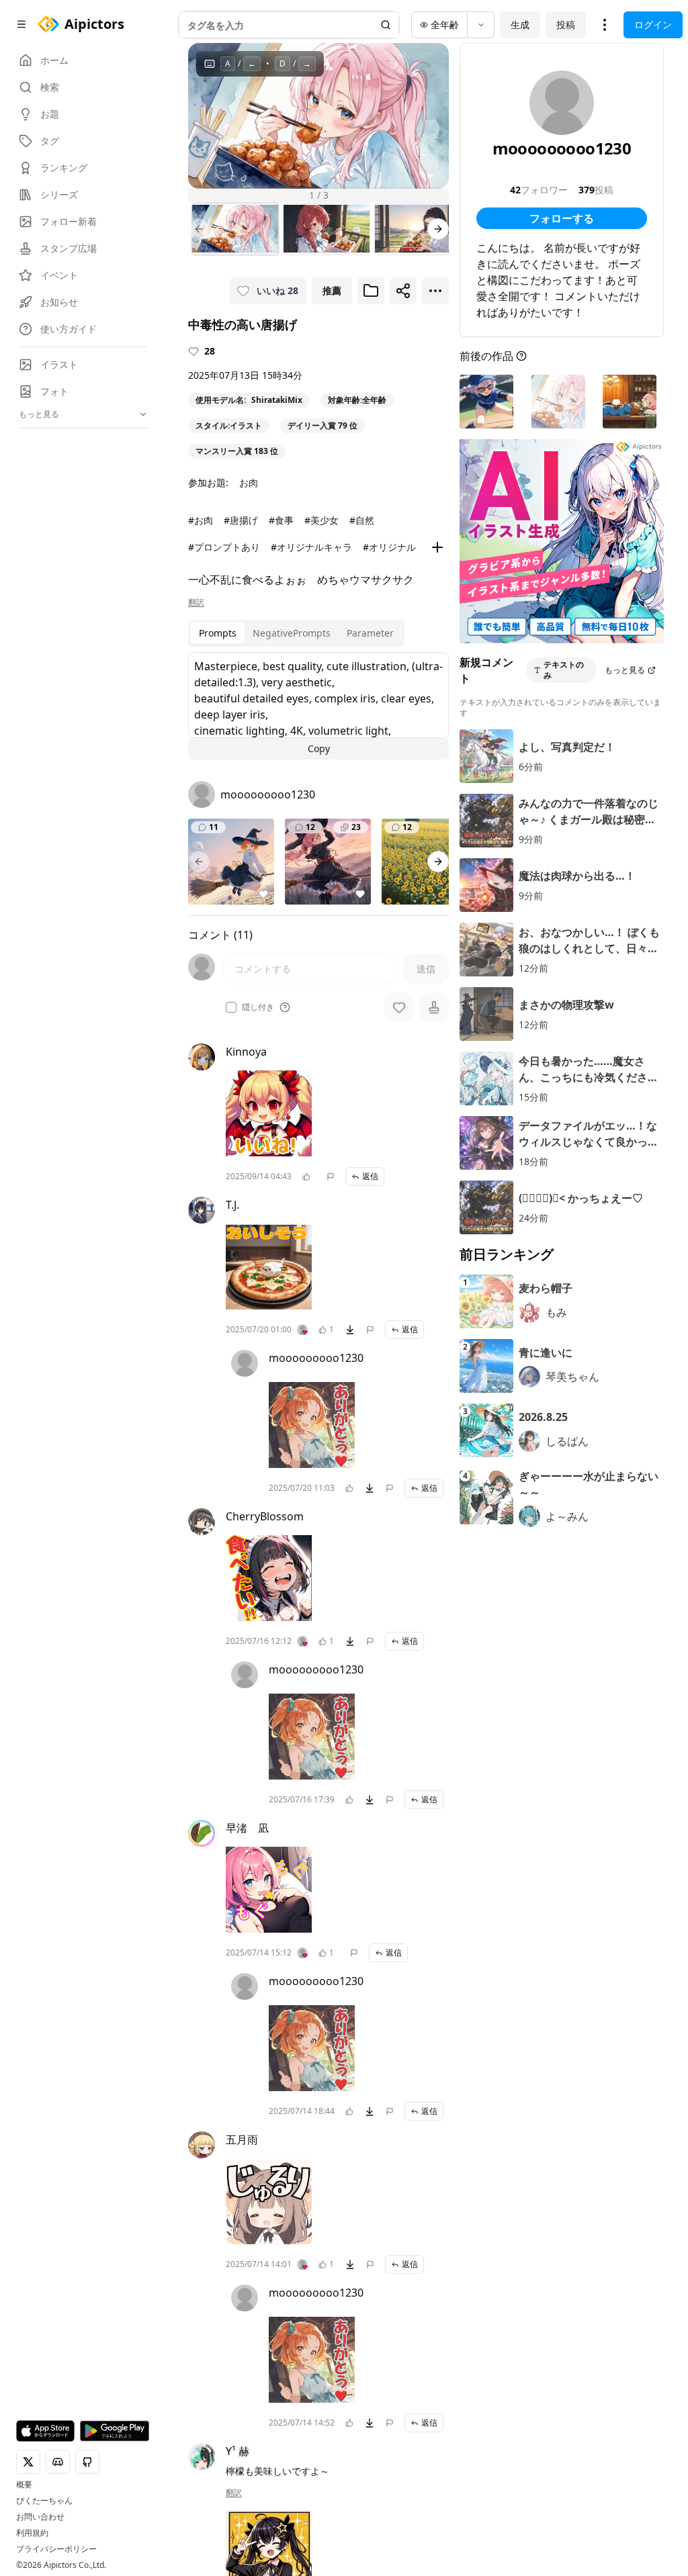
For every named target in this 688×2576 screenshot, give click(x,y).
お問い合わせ (40, 2517)
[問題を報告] (331, 1177)
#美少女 (321, 520)
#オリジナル (389, 547)
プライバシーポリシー (56, 2549)
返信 (370, 1176)
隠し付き (258, 1007)
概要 (24, 2485)
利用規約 (32, 2533)
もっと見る (625, 670)
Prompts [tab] (218, 633)
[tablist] (296, 633)
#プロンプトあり (224, 547)
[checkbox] (231, 1007)
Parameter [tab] (370, 633)
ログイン (653, 25)
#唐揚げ (241, 520)
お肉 (249, 482)
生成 (520, 25)
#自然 (362, 520)
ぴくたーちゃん (44, 2501)
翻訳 (196, 602)
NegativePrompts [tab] (292, 633)
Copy (319, 748)
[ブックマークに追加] (371, 291)
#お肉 (201, 520)
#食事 (281, 520)
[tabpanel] (318, 706)
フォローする (562, 218)
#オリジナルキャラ (311, 547)
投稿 (566, 25)
